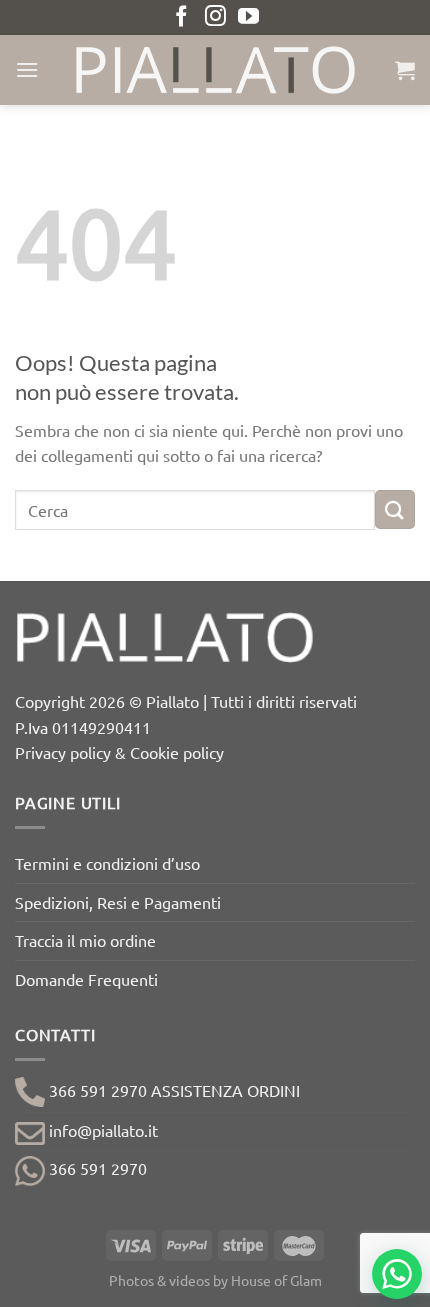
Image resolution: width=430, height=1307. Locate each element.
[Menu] (27, 69)
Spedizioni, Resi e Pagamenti (118, 902)
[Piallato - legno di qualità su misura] (215, 70)
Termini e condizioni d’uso (107, 863)
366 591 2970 (96, 1168)
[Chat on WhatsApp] (397, 1274)
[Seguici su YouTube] (248, 17)
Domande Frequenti (86, 979)
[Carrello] (405, 70)
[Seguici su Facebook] (181, 17)
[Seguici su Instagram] (215, 17)
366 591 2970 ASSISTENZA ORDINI (172, 1090)
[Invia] (395, 509)
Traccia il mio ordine (85, 940)
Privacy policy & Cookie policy (119, 752)
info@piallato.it (101, 1130)
